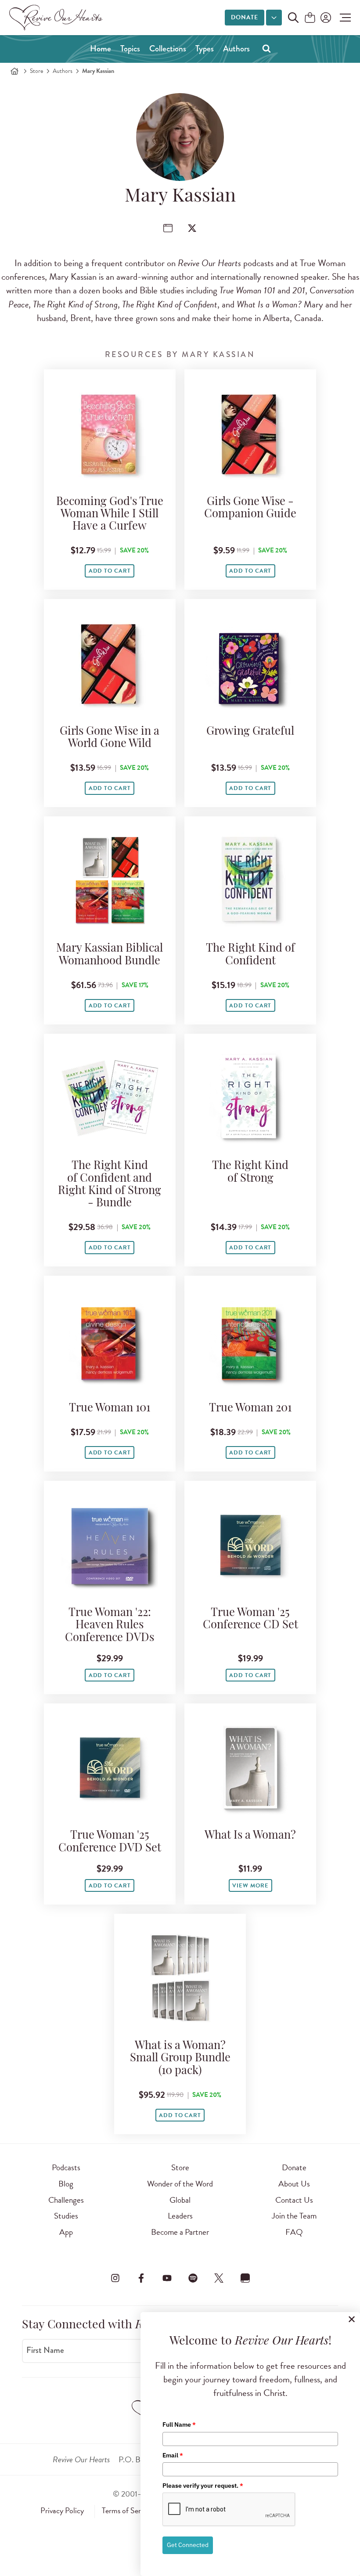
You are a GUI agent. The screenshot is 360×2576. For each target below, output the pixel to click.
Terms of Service (127, 2511)
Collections (168, 49)
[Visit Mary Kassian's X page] (192, 228)
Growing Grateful (250, 732)
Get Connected (188, 2545)
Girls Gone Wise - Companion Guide (250, 508)
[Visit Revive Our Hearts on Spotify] (193, 2278)
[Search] (266, 48)
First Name (45, 2350)
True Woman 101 (110, 1409)
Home (101, 49)
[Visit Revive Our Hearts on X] (219, 2278)
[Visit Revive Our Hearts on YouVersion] (245, 2278)
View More (250, 1886)
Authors (236, 49)
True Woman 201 (250, 1409)
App (66, 2232)
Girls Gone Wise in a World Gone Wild (110, 738)
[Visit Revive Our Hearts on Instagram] (115, 2278)
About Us (294, 2184)
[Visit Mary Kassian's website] (168, 228)
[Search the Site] (293, 18)
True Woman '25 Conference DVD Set (110, 1842)
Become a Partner (180, 2232)
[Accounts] (325, 18)
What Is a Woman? (250, 1836)
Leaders (180, 2216)
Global (180, 2200)
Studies (66, 2216)
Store (36, 71)
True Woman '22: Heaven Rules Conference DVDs (110, 1625)
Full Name (179, 2424)
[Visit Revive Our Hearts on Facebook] (141, 2278)
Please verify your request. (203, 2486)
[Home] (14, 71)
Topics (130, 49)
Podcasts (66, 2167)
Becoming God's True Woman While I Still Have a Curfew (110, 514)
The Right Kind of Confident (250, 955)
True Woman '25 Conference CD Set (250, 1619)
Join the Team (294, 2216)
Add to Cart (110, 571)
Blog (66, 2184)
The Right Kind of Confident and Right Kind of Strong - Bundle (110, 1185)
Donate (245, 17)
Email (173, 2455)
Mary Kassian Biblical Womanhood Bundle (110, 955)
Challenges (66, 2200)
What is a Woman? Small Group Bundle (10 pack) (180, 2058)
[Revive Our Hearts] (58, 18)
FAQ (294, 2232)
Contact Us (294, 2200)
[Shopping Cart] (310, 18)
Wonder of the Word (180, 2184)
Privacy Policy (62, 2511)
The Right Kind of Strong (250, 1172)
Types (205, 49)
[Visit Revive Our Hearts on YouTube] (167, 2278)
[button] (343, 18)
